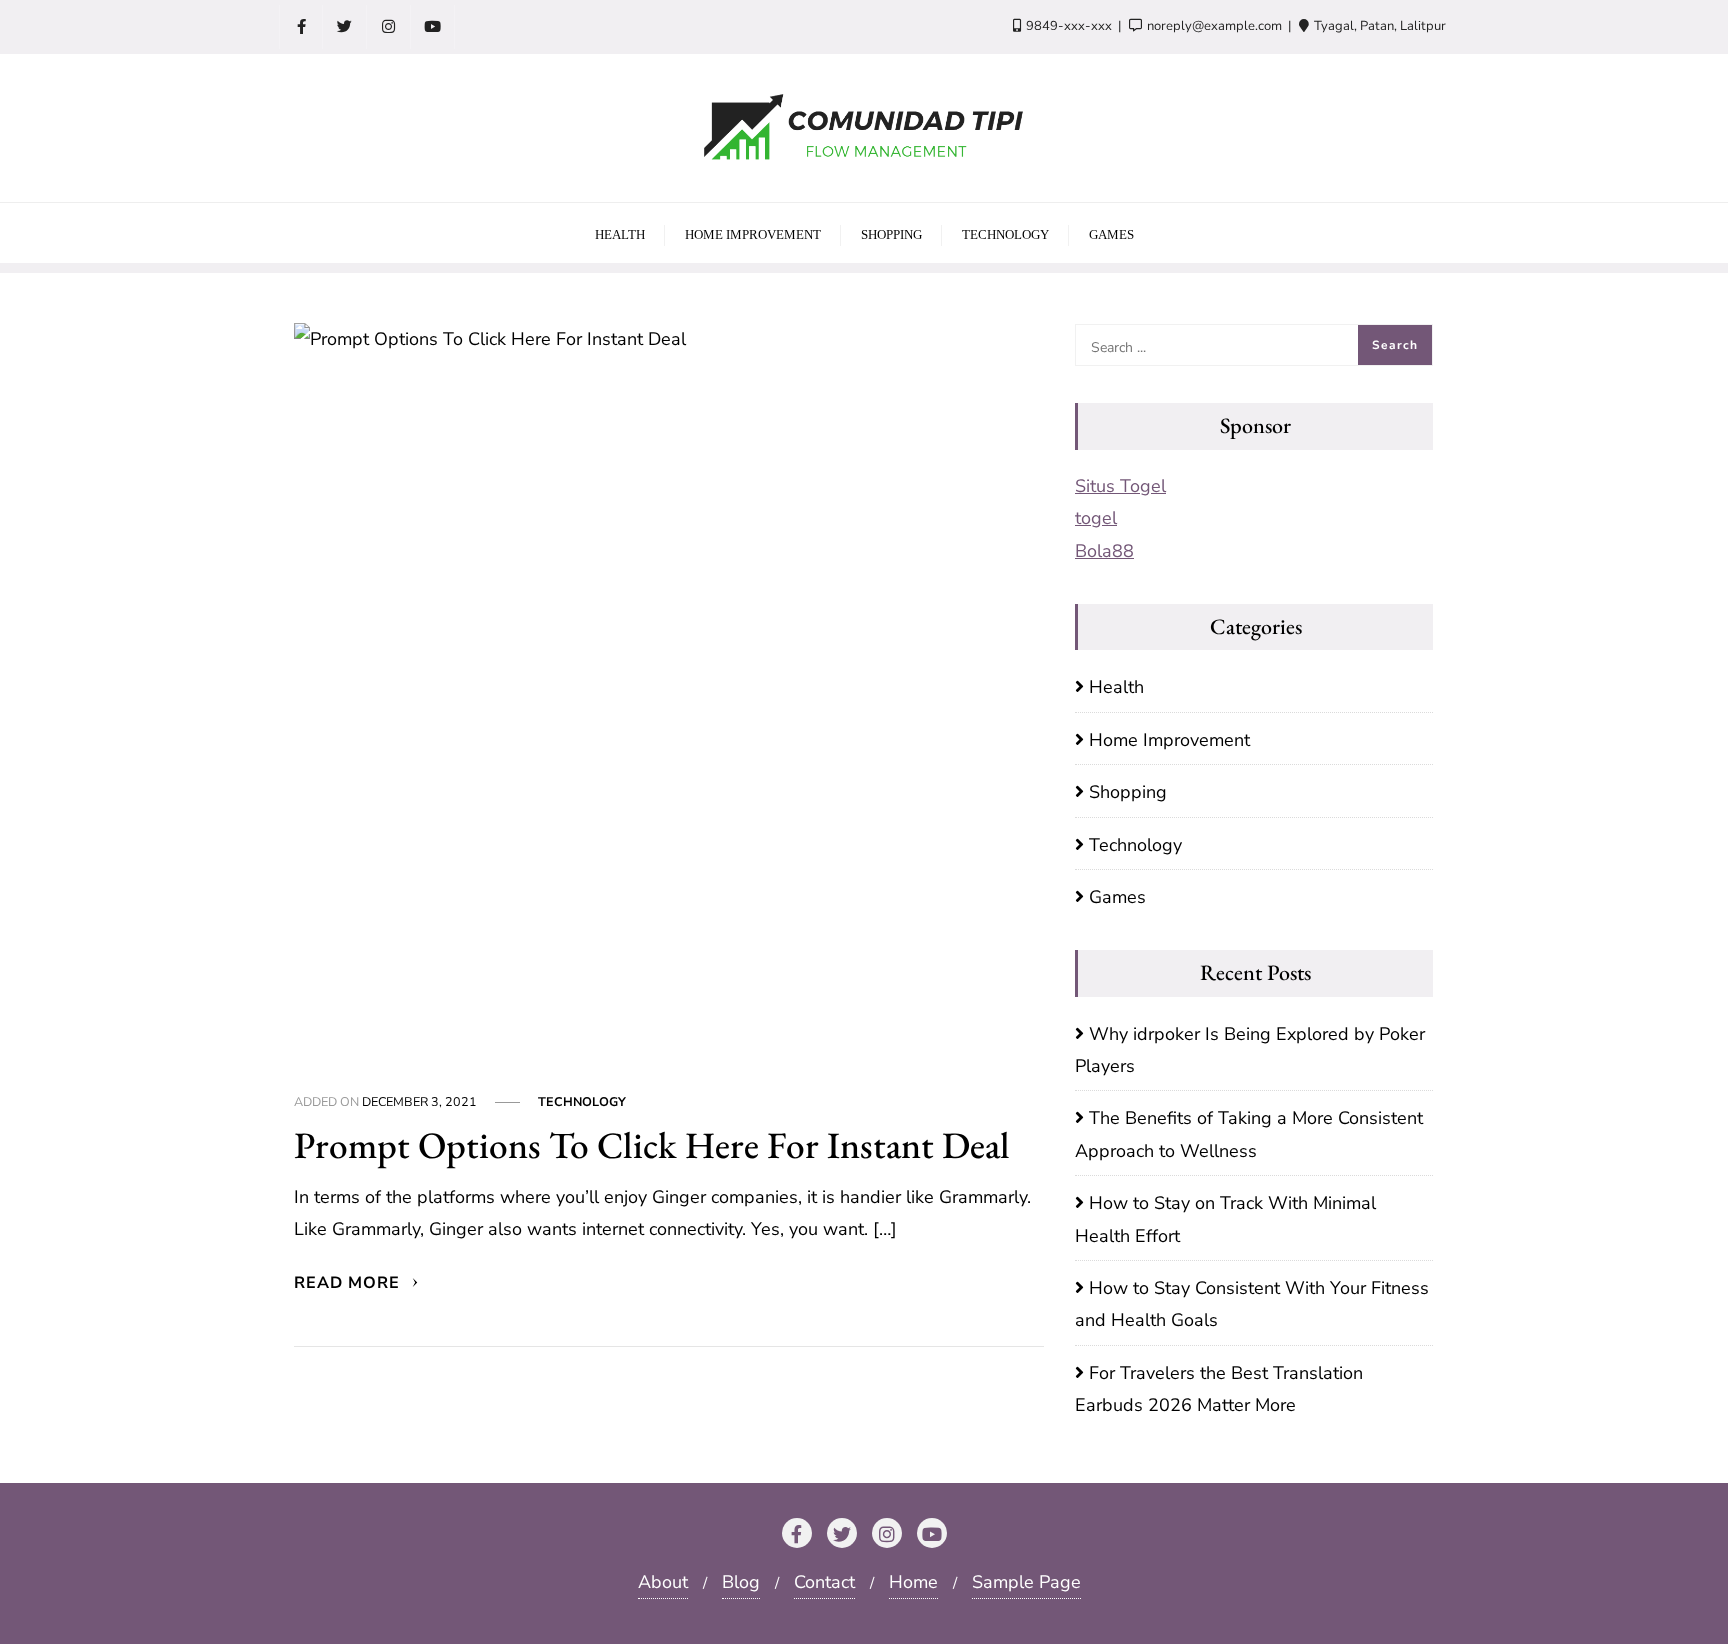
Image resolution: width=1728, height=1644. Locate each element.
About (663, 1582)
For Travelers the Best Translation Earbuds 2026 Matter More (1219, 1389)
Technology (582, 1101)
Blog (741, 1582)
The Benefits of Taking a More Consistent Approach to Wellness (1249, 1134)
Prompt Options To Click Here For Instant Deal (652, 1144)
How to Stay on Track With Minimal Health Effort (1225, 1219)
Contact (824, 1582)
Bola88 (1104, 551)
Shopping (1128, 792)
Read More (349, 1283)
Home (913, 1582)
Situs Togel (1120, 486)
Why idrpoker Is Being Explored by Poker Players (1250, 1050)
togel (1096, 518)
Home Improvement (1169, 740)
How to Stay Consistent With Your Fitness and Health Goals (1252, 1304)
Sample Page (1026, 1582)
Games (1117, 897)
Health (1116, 687)
